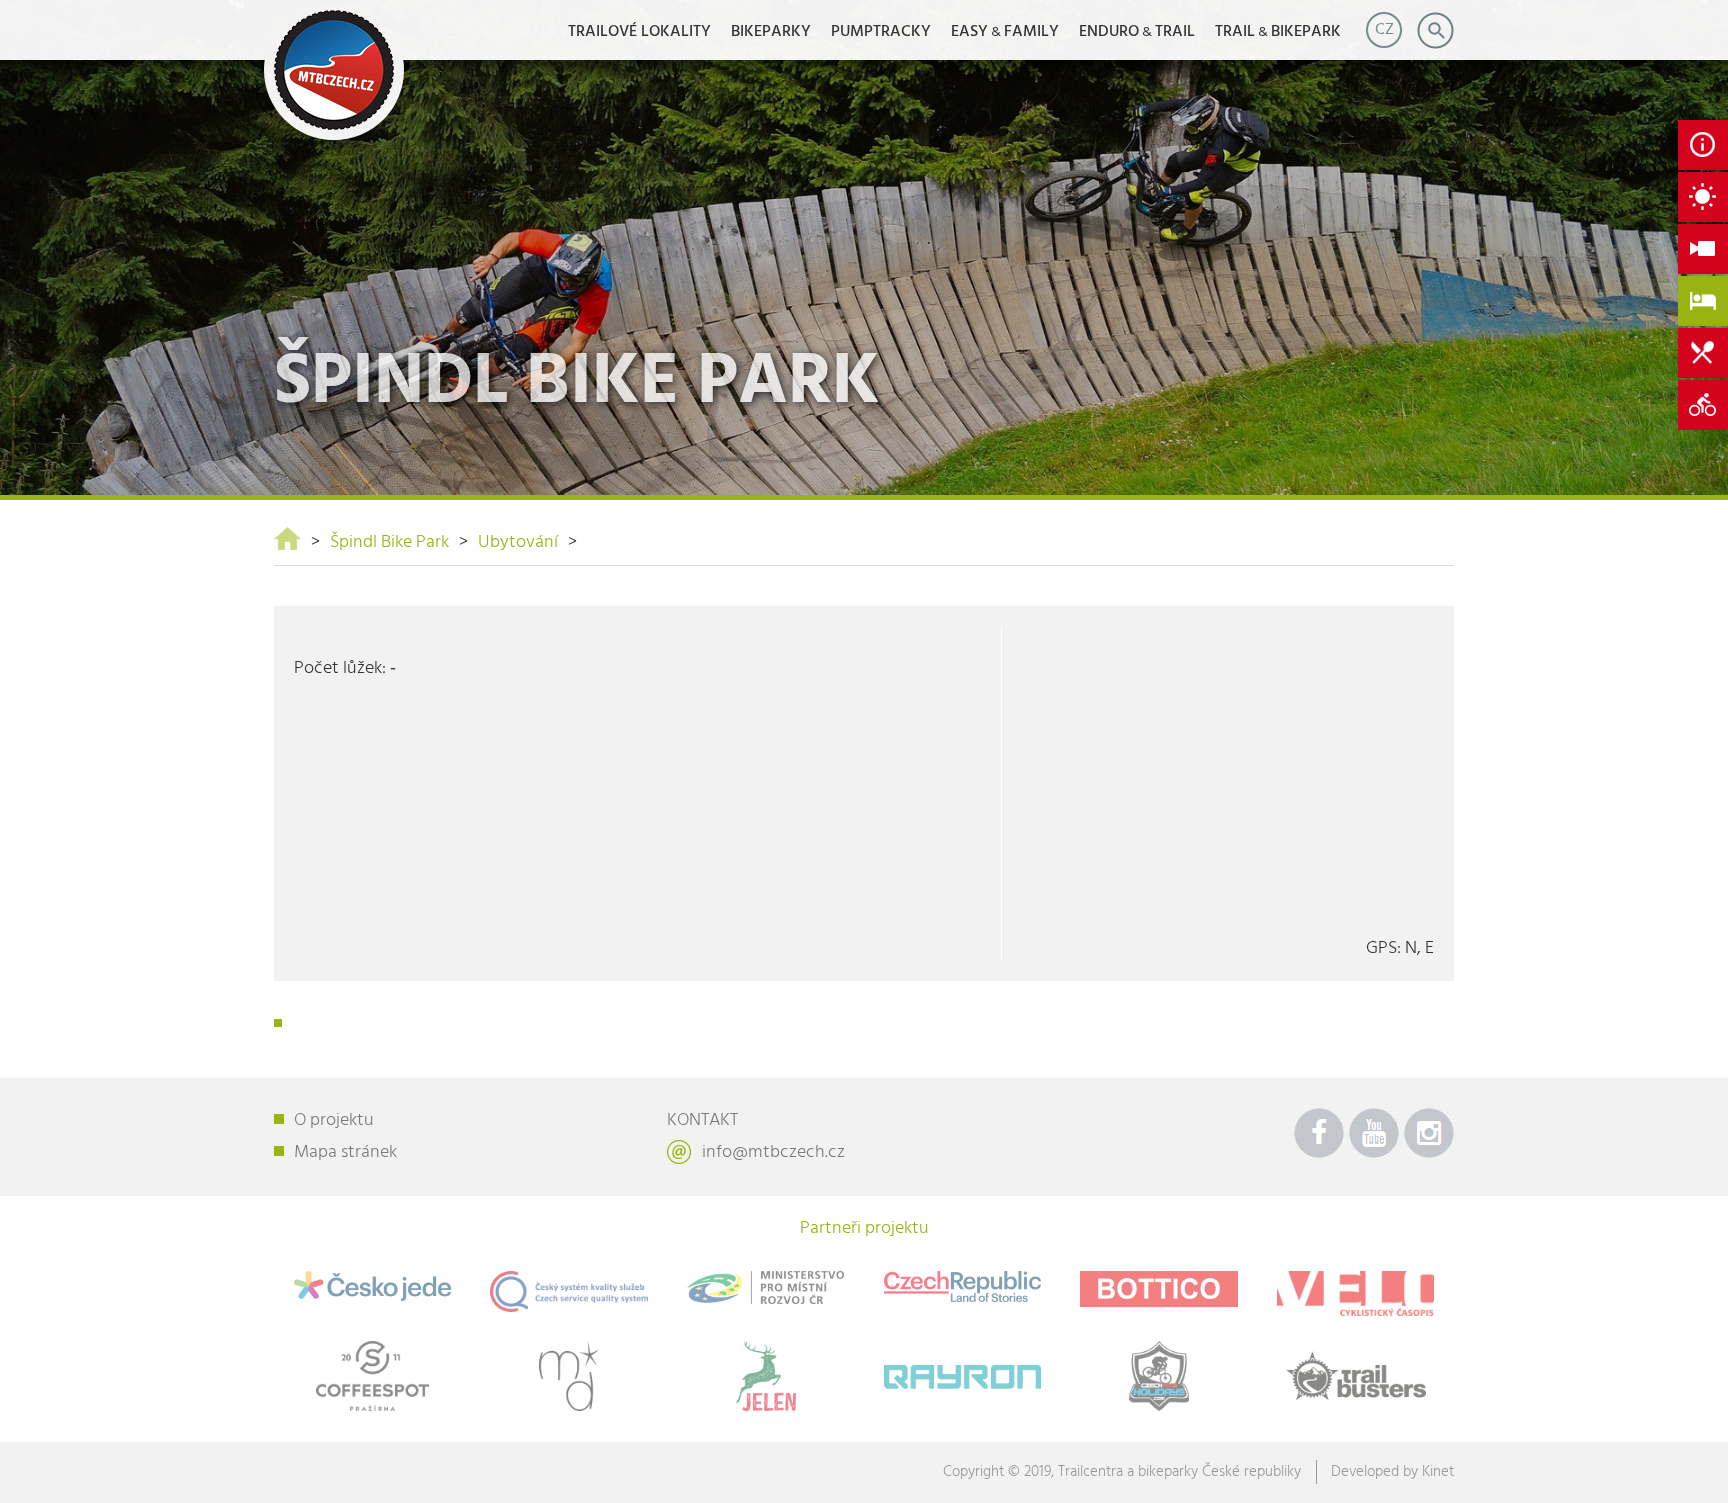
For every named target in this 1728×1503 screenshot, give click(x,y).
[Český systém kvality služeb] (569, 1291)
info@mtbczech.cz (773, 1152)
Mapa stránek (345, 1152)
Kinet (1438, 1472)
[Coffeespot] (372, 1376)
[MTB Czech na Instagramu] (1429, 1133)
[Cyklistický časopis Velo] (1355, 1293)
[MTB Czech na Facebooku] (1319, 1133)
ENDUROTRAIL (1137, 32)
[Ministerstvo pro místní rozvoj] (765, 1287)
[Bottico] (1159, 1289)
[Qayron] (962, 1372)
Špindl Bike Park (389, 542)
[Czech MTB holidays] (1159, 1376)
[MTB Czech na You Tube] (1374, 1133)
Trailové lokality (639, 32)
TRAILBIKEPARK (1278, 32)
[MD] (569, 1376)
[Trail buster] (1355, 1376)
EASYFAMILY (1005, 32)
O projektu (334, 1120)
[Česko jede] (372, 1286)
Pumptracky (881, 32)
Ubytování (518, 542)
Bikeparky (771, 32)
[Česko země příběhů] (962, 1286)
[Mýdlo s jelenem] (765, 1376)
